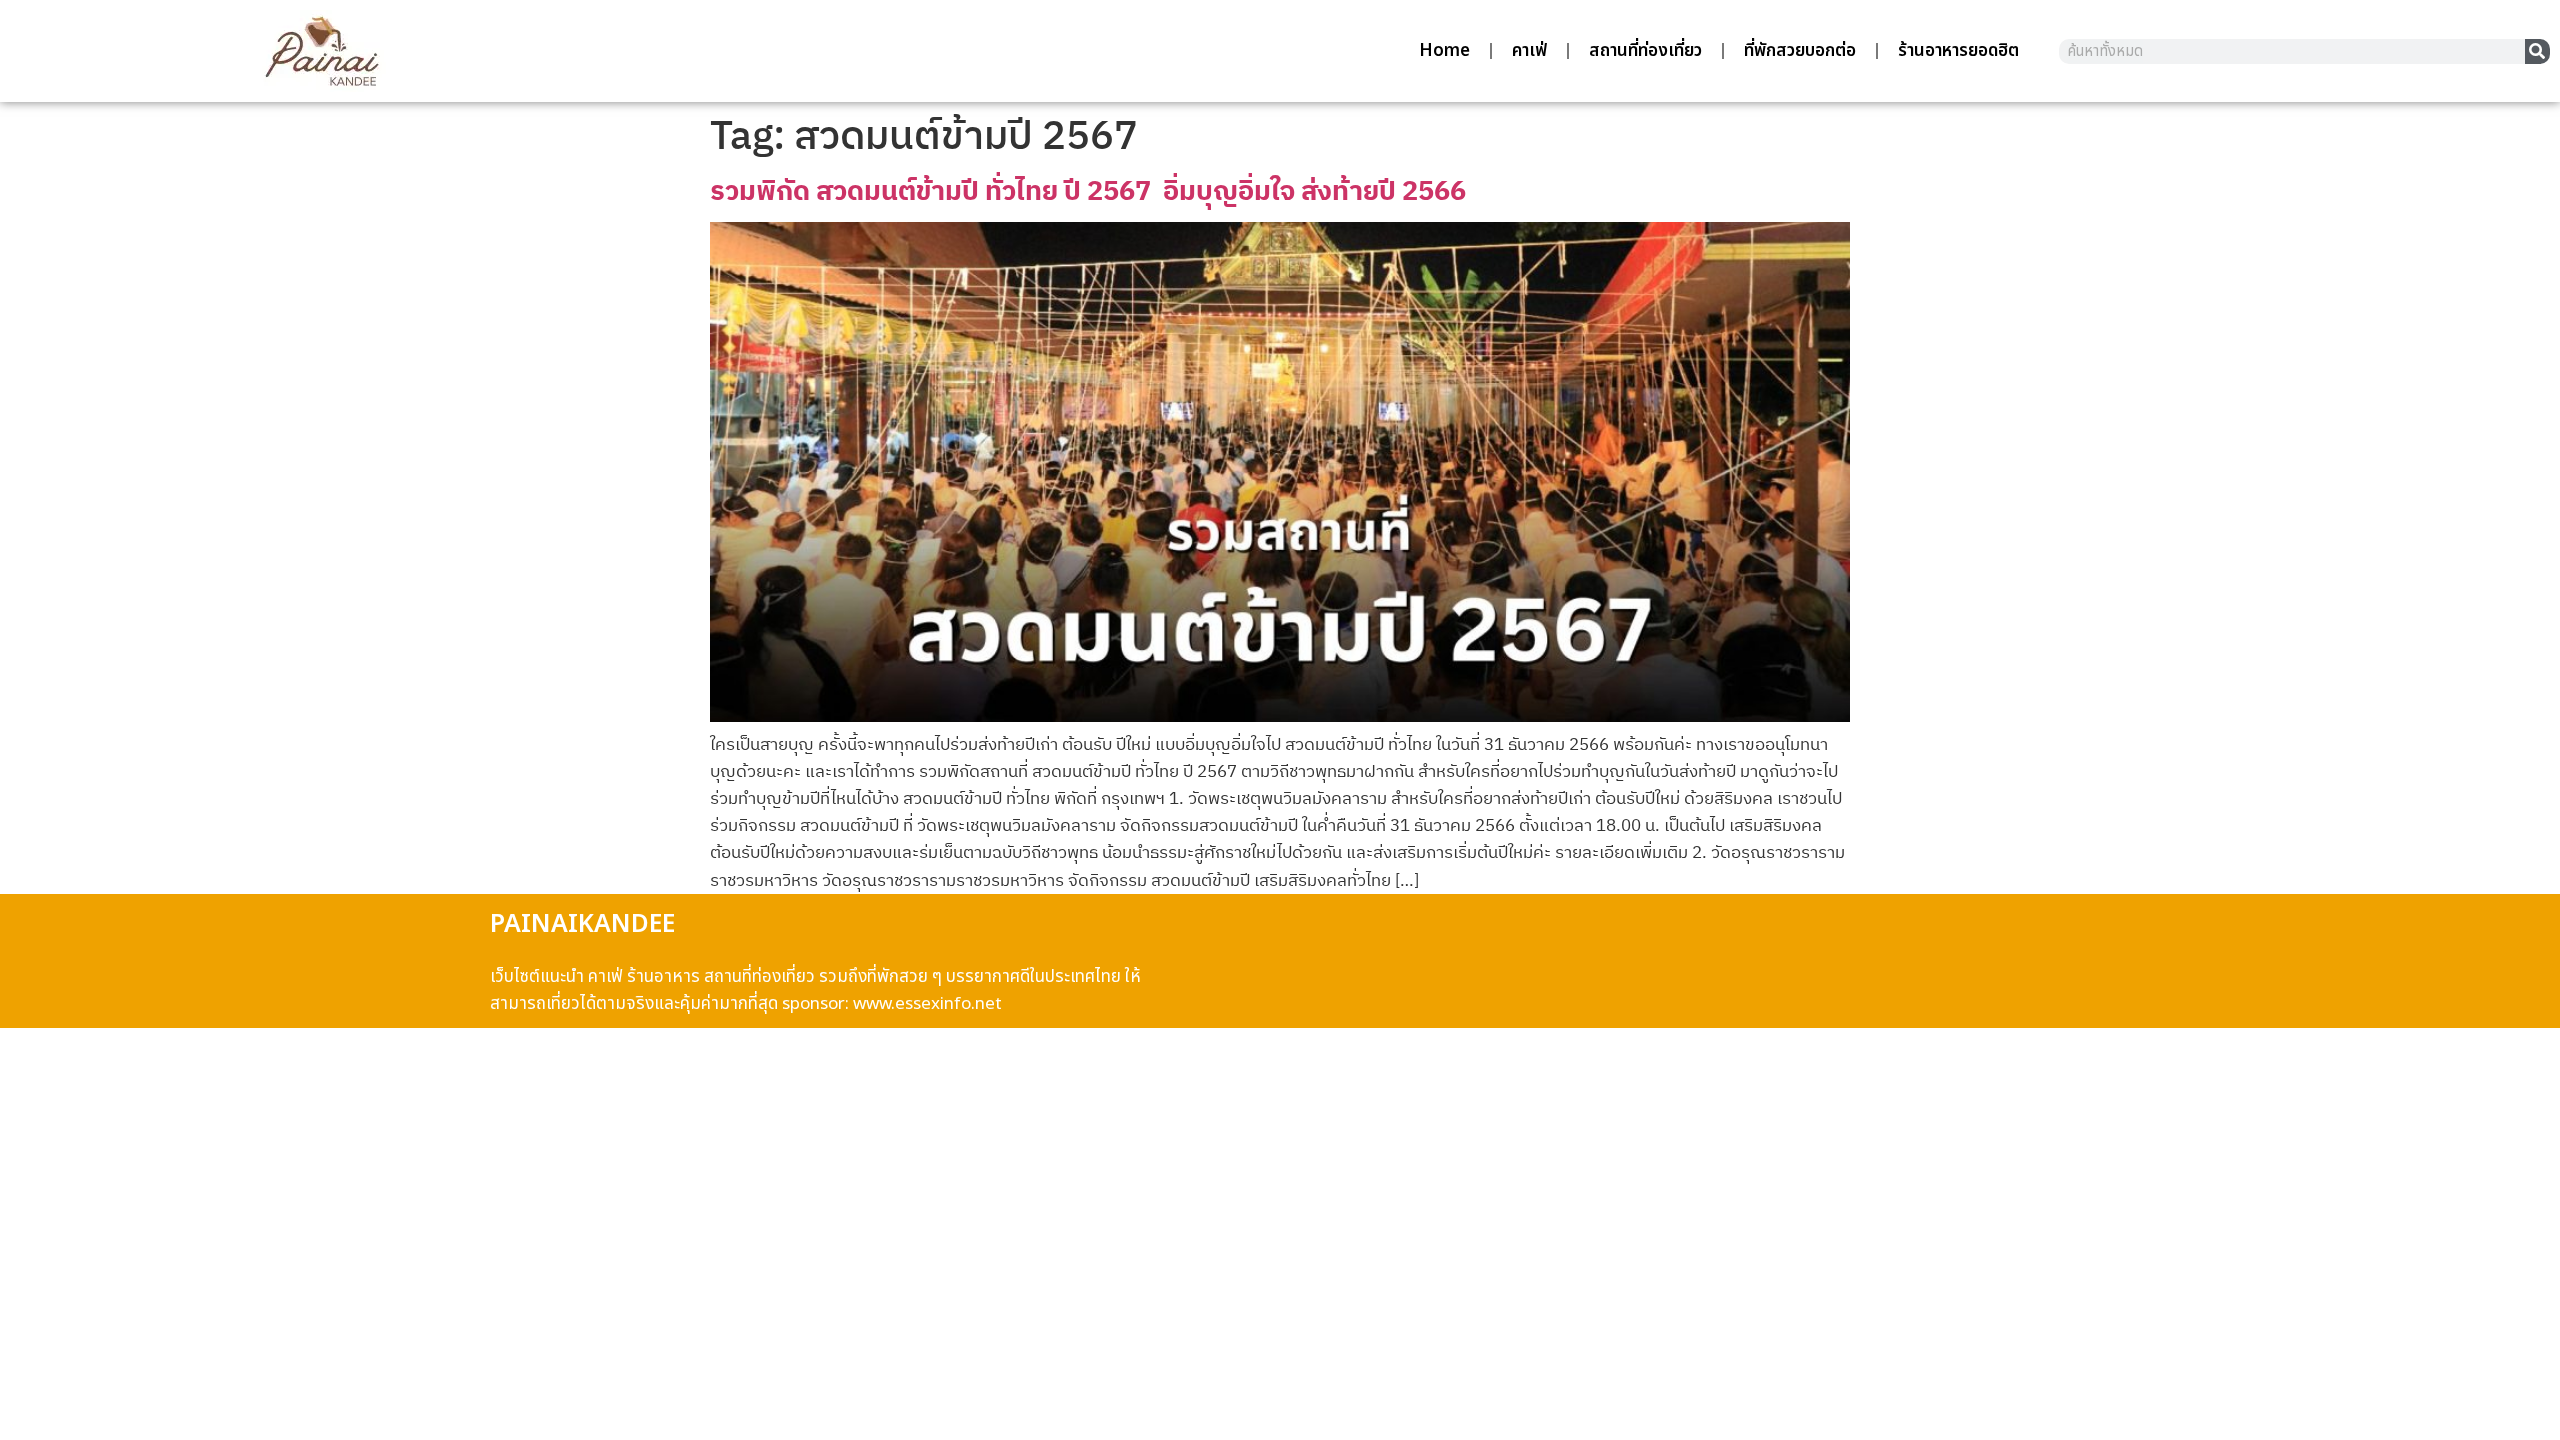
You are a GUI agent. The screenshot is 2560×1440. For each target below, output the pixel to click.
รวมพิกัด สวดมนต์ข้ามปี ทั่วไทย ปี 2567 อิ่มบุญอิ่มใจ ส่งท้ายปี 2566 (1088, 189)
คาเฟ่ (1529, 51)
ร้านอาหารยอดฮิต (1958, 51)
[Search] (2537, 51)
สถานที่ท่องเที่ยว (1645, 51)
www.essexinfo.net (927, 1004)
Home (1444, 51)
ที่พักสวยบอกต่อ (1800, 51)
